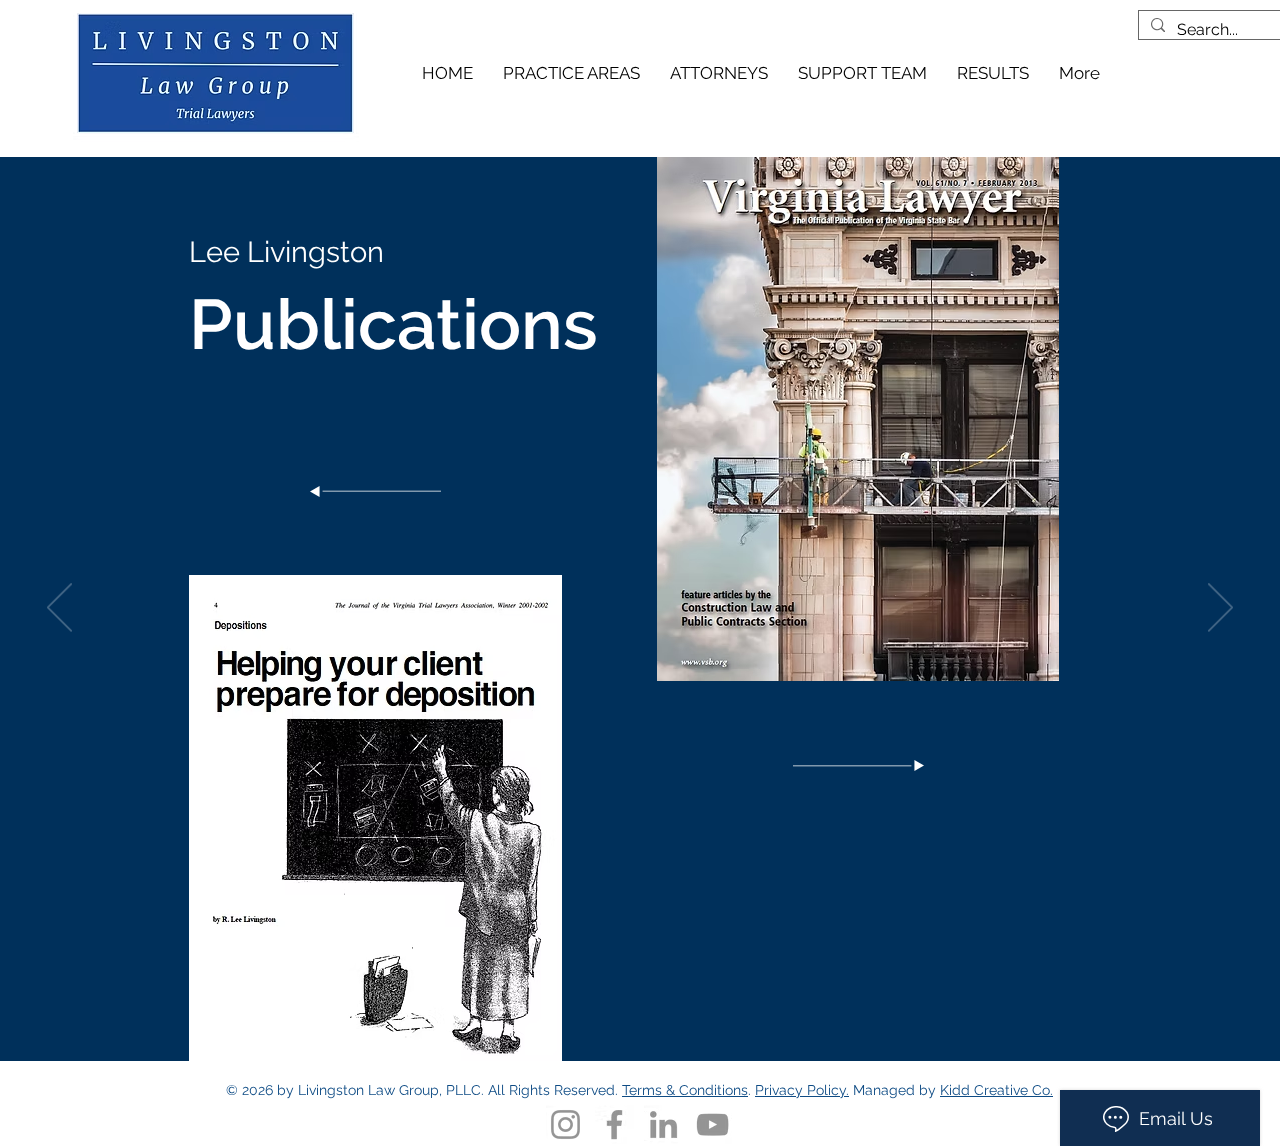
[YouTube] (712, 1124)
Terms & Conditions (685, 1090)
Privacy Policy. (802, 1090)
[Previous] (59, 609)
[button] (719, 73)
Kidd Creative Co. (996, 1090)
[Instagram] (565, 1124)
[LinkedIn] (663, 1124)
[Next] (1220, 609)
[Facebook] (614, 1124)
